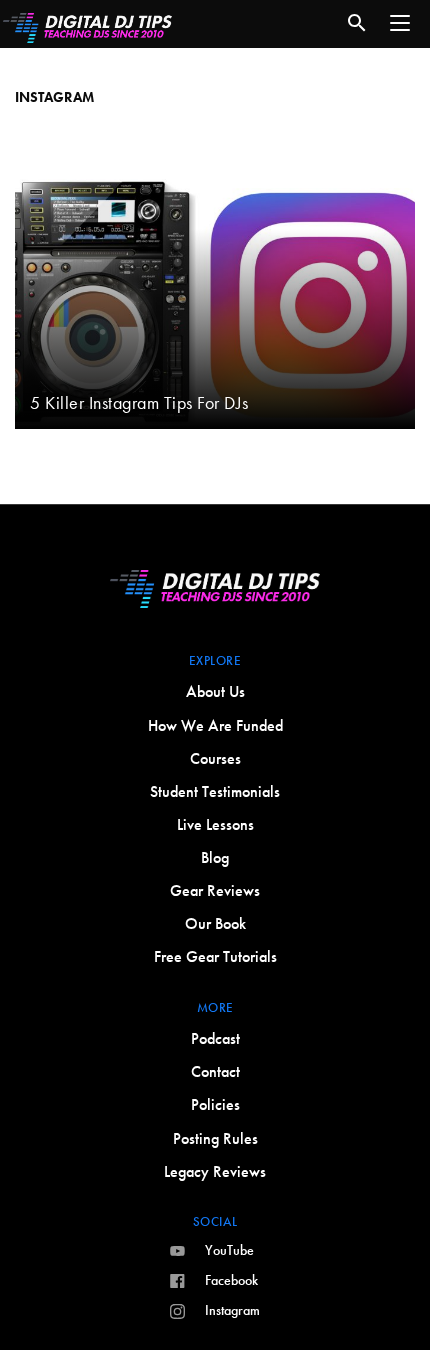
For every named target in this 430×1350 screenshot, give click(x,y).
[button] (400, 23)
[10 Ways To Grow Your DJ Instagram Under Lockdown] (215, 116)
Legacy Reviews (215, 1171)
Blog (215, 857)
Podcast (215, 1038)
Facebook (231, 1280)
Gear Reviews (215, 890)
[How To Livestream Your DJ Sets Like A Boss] (215, 153)
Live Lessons (215, 824)
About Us (215, 691)
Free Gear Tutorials (215, 956)
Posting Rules (215, 1138)
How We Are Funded (215, 725)
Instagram (232, 1310)
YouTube (229, 1250)
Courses (215, 758)
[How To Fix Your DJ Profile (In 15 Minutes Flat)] (215, 79)
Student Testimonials (215, 791)
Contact (215, 1071)
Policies (215, 1104)
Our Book (215, 923)
